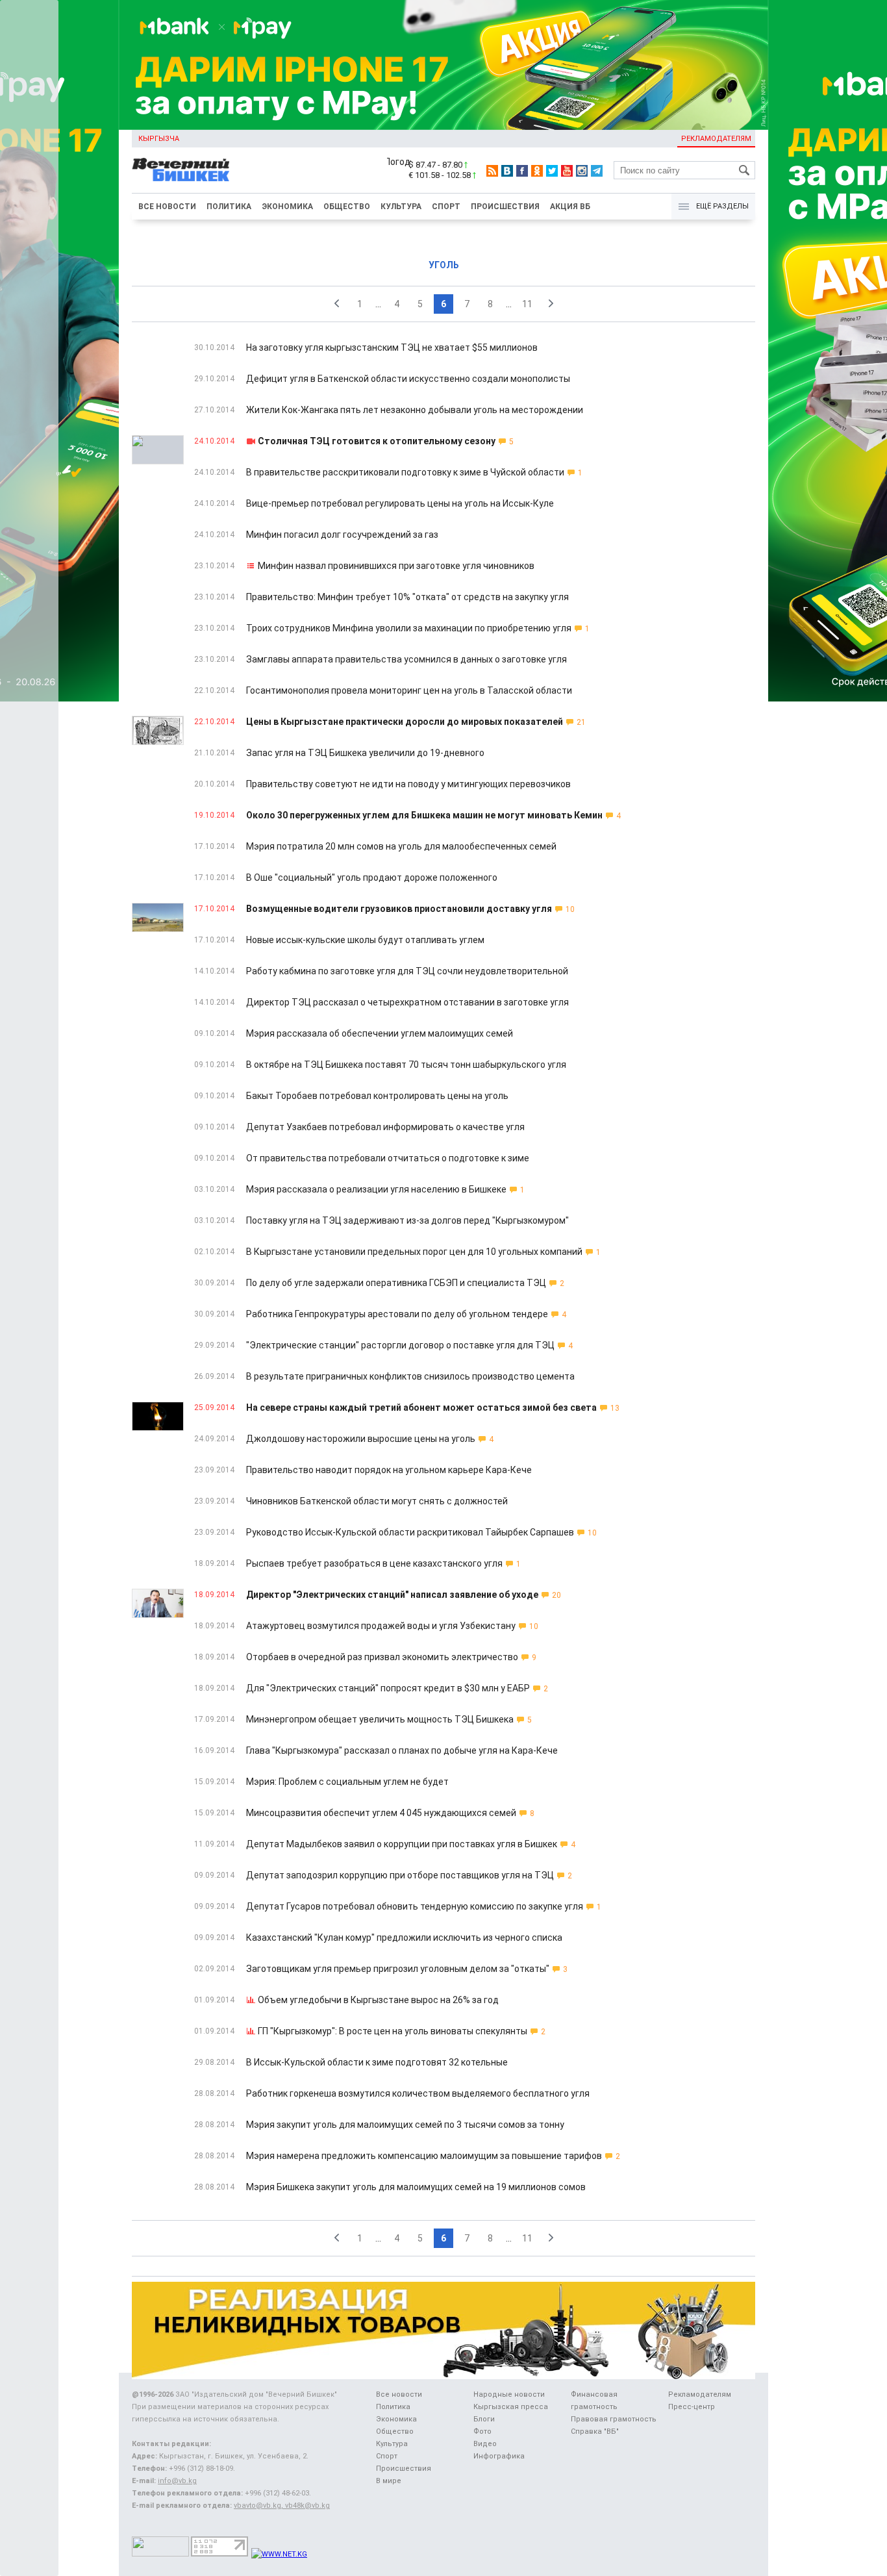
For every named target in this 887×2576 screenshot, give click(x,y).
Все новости (167, 207)
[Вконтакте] (507, 171)
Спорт (446, 207)
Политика (229, 207)
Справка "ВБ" (595, 2431)
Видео (485, 2444)
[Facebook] (522, 171)
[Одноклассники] (537, 171)
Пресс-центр (692, 2407)
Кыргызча (159, 139)
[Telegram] (597, 171)
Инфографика (499, 2456)
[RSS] (492, 171)
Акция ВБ (570, 207)
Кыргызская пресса (511, 2407)
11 (527, 304)
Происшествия (505, 207)
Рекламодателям (716, 139)
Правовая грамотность (614, 2419)
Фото (482, 2431)
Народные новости (509, 2394)
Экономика (287, 207)
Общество (347, 207)
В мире (389, 2481)
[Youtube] (567, 171)
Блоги (484, 2419)
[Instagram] (582, 171)
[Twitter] (552, 171)
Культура (401, 207)
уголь (444, 265)
